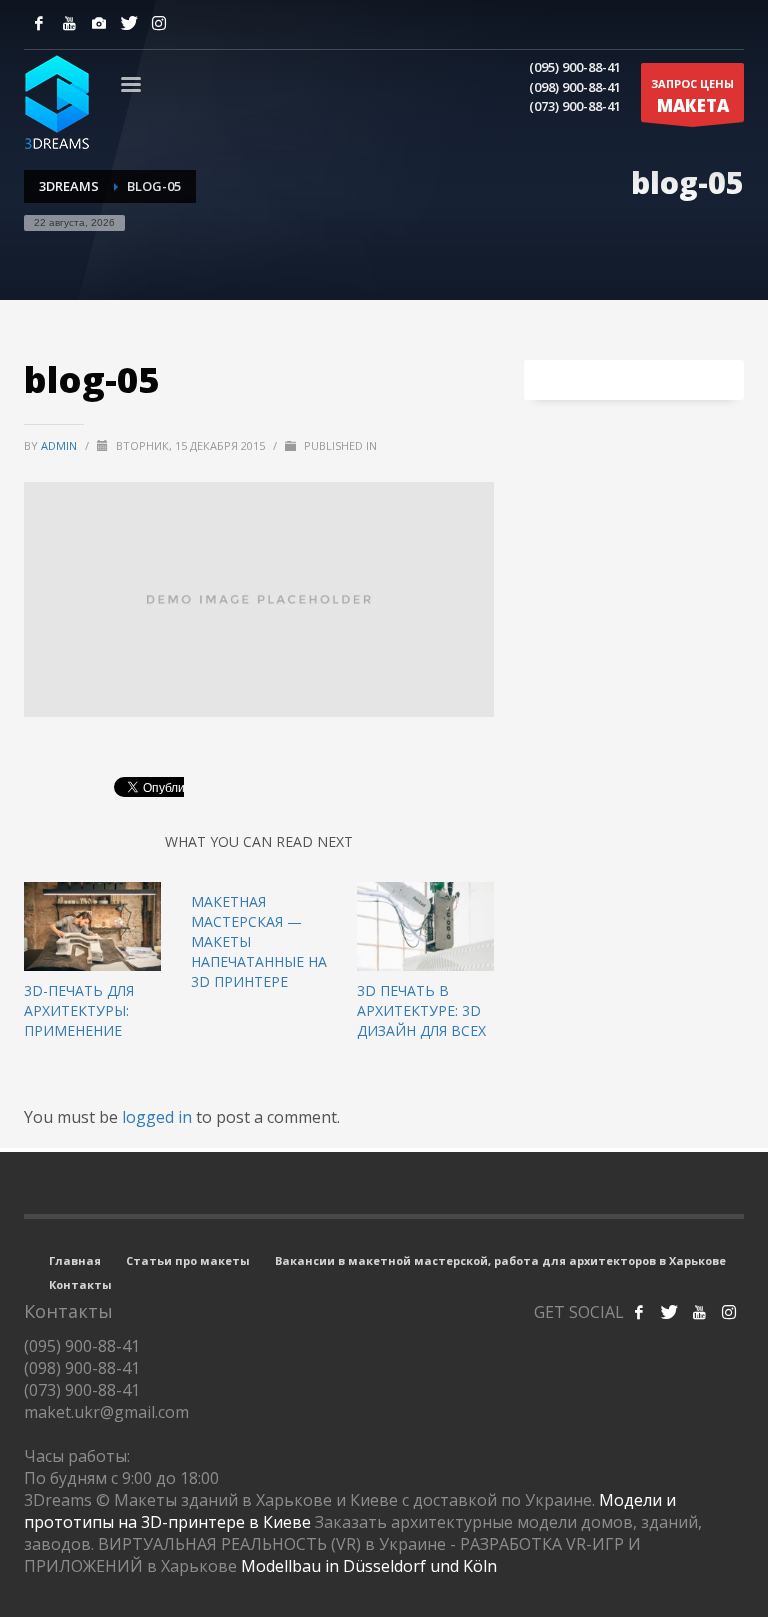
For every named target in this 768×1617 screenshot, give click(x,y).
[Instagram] (99, 23)
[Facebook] (39, 23)
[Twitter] (129, 23)
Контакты (80, 1284)
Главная (75, 1260)
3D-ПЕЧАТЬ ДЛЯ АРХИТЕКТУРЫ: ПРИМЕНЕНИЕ (79, 1010)
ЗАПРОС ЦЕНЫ (692, 96)
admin (60, 445)
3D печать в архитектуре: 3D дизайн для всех (421, 1010)
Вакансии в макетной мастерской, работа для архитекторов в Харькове (500, 1260)
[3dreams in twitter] (669, 1312)
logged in (159, 1117)
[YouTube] (69, 23)
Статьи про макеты (188, 1260)
